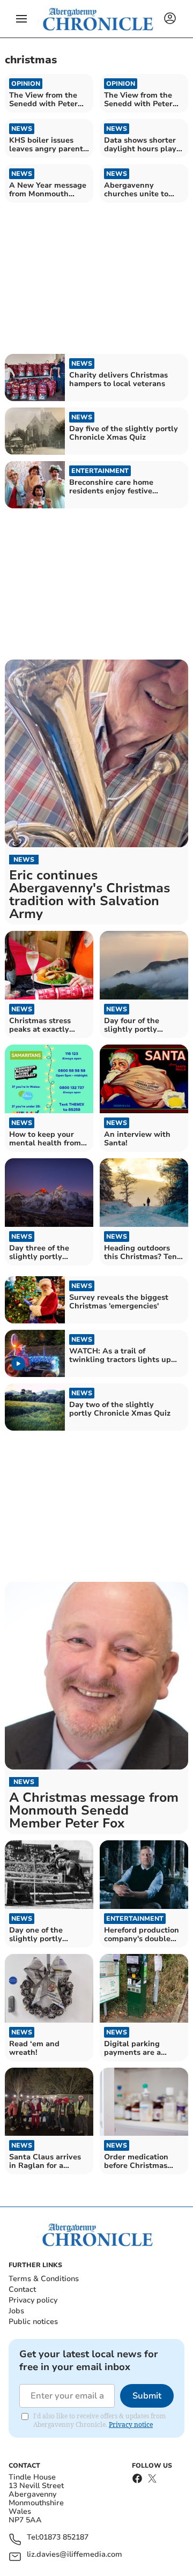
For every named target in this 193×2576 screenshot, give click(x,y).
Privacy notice (131, 2425)
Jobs (16, 2311)
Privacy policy (33, 2300)
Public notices (33, 2322)
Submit (147, 2396)
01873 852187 (64, 2538)
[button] (21, 19)
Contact (22, 2289)
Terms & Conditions (44, 2279)
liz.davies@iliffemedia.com (75, 2555)
